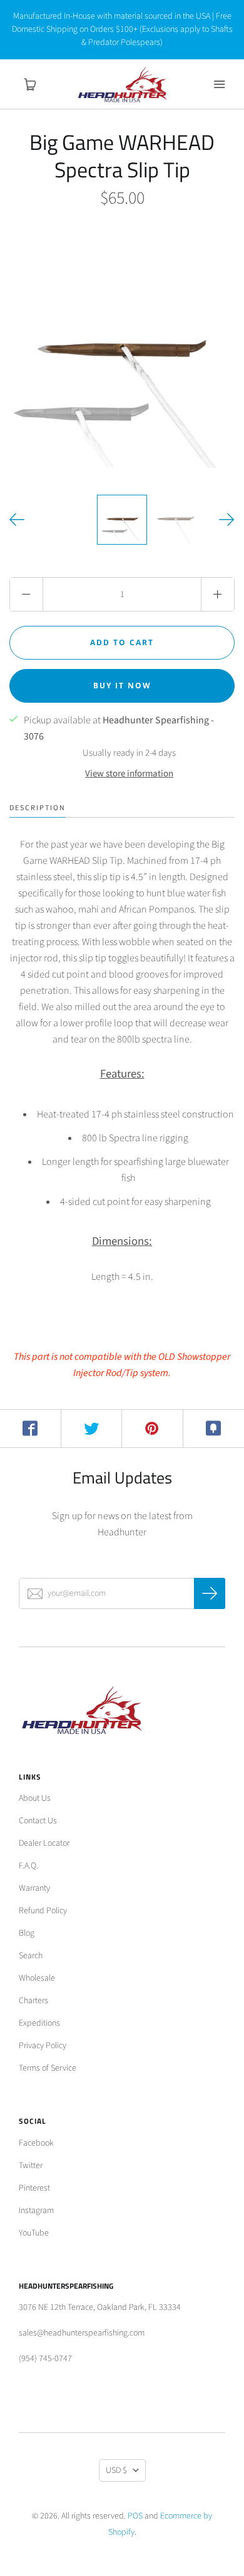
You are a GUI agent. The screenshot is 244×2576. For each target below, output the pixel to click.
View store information (129, 774)
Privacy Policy (43, 2046)
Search (31, 1956)
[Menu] (219, 84)
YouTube (34, 2233)
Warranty (34, 1888)
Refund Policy (43, 1911)
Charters (33, 2001)
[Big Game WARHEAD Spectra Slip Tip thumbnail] (122, 520)
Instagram (36, 2211)
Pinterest (34, 2188)
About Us (35, 1798)
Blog (27, 1933)
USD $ (116, 2470)
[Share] (31, 1429)
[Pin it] (153, 1429)
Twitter (31, 2166)
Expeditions (39, 2023)
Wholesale (37, 1978)
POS (135, 2516)
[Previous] (17, 520)
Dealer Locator (44, 1843)
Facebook (36, 2143)
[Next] (227, 520)
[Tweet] (92, 1429)
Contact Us (38, 1821)
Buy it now (122, 686)
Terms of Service (48, 2068)
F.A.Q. (28, 1866)
